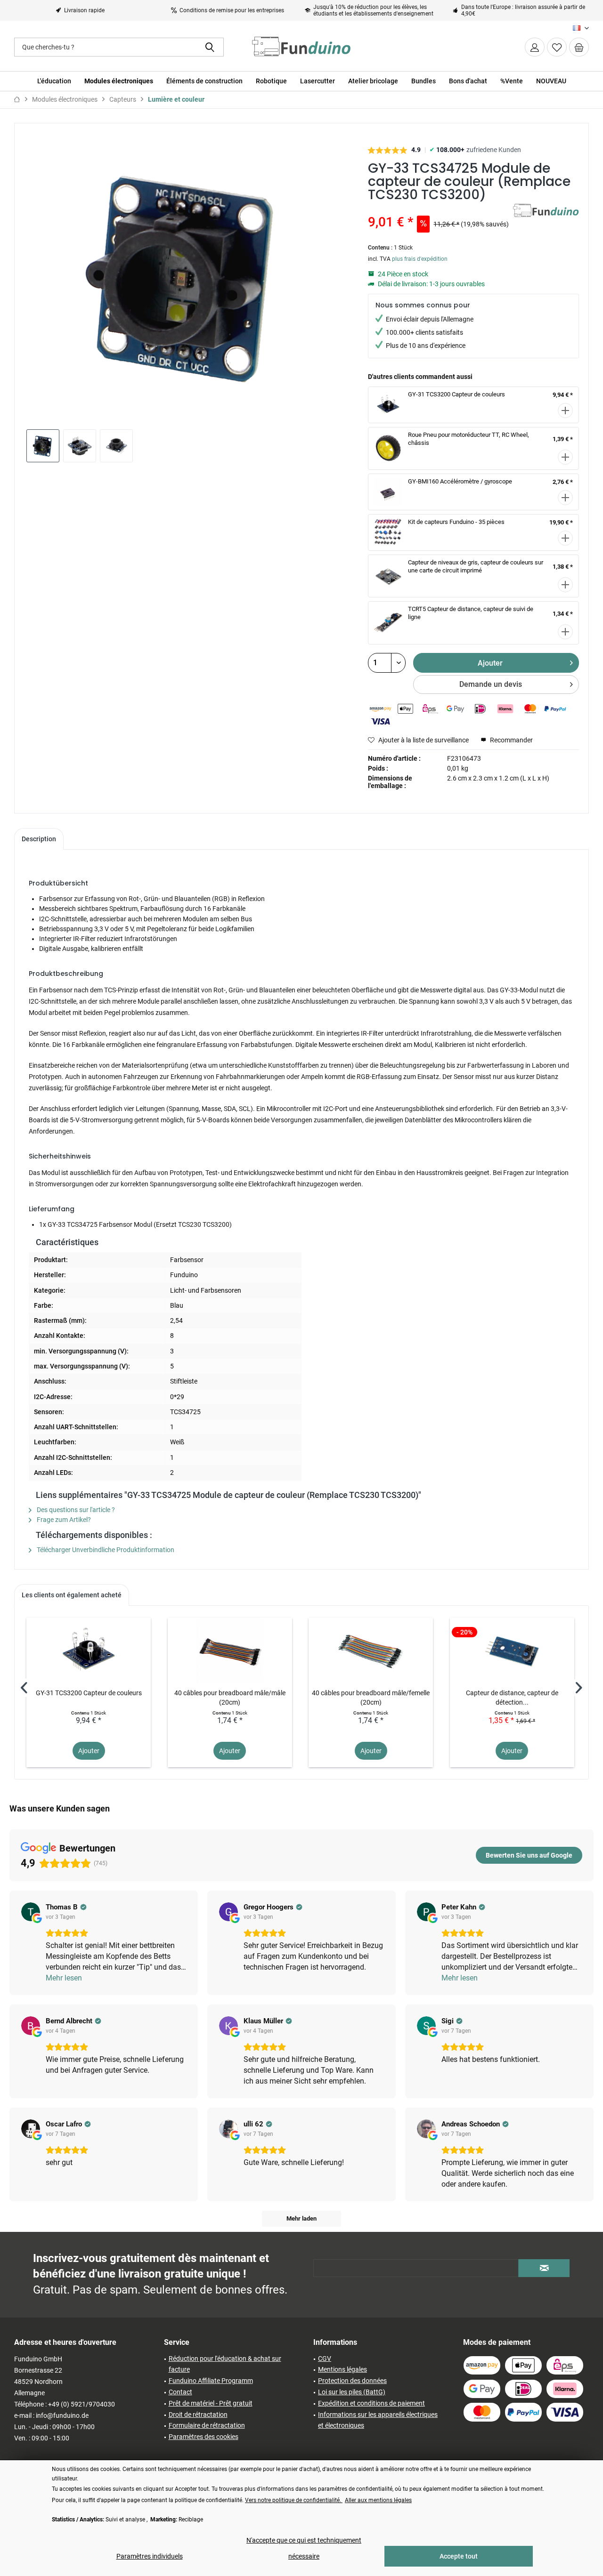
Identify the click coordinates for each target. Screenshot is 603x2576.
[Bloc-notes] (557, 47)
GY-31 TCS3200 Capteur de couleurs (456, 394)
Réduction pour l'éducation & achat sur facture (225, 2364)
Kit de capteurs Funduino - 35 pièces (456, 522)
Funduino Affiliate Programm (211, 2381)
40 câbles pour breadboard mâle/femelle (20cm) (371, 1698)
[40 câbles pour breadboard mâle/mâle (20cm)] (230, 1650)
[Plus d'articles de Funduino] (546, 220)
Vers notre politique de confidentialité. (294, 2500)
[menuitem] (579, 47)
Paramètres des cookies (204, 2437)
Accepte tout (459, 2556)
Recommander (511, 740)
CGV (325, 2359)
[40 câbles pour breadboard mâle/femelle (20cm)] (371, 1650)
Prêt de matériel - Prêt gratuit (211, 2403)
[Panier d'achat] (579, 47)
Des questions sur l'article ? (75, 1510)
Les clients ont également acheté (72, 1595)
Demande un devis (491, 684)
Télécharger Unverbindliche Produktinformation (105, 1550)
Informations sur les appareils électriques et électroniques (378, 2420)
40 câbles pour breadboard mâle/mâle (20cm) (230, 1698)
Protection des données (352, 2381)
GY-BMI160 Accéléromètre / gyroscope (460, 481)
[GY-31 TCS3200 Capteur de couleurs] (89, 1650)
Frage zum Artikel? (63, 1520)
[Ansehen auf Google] (31, 1912)
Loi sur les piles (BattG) (352, 2392)
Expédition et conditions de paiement (371, 2403)
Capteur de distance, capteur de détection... (512, 1698)
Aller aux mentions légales (378, 2500)
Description (39, 839)
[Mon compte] (535, 47)
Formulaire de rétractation (207, 2425)
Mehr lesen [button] (64, 1978)
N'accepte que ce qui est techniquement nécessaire (304, 2548)
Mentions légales (342, 2369)
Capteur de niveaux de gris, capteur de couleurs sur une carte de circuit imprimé (476, 566)
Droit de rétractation (198, 2415)
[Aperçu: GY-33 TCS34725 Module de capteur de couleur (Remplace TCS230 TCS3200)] (43, 446)
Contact (180, 2392)
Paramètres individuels (150, 2556)
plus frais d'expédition (420, 259)
